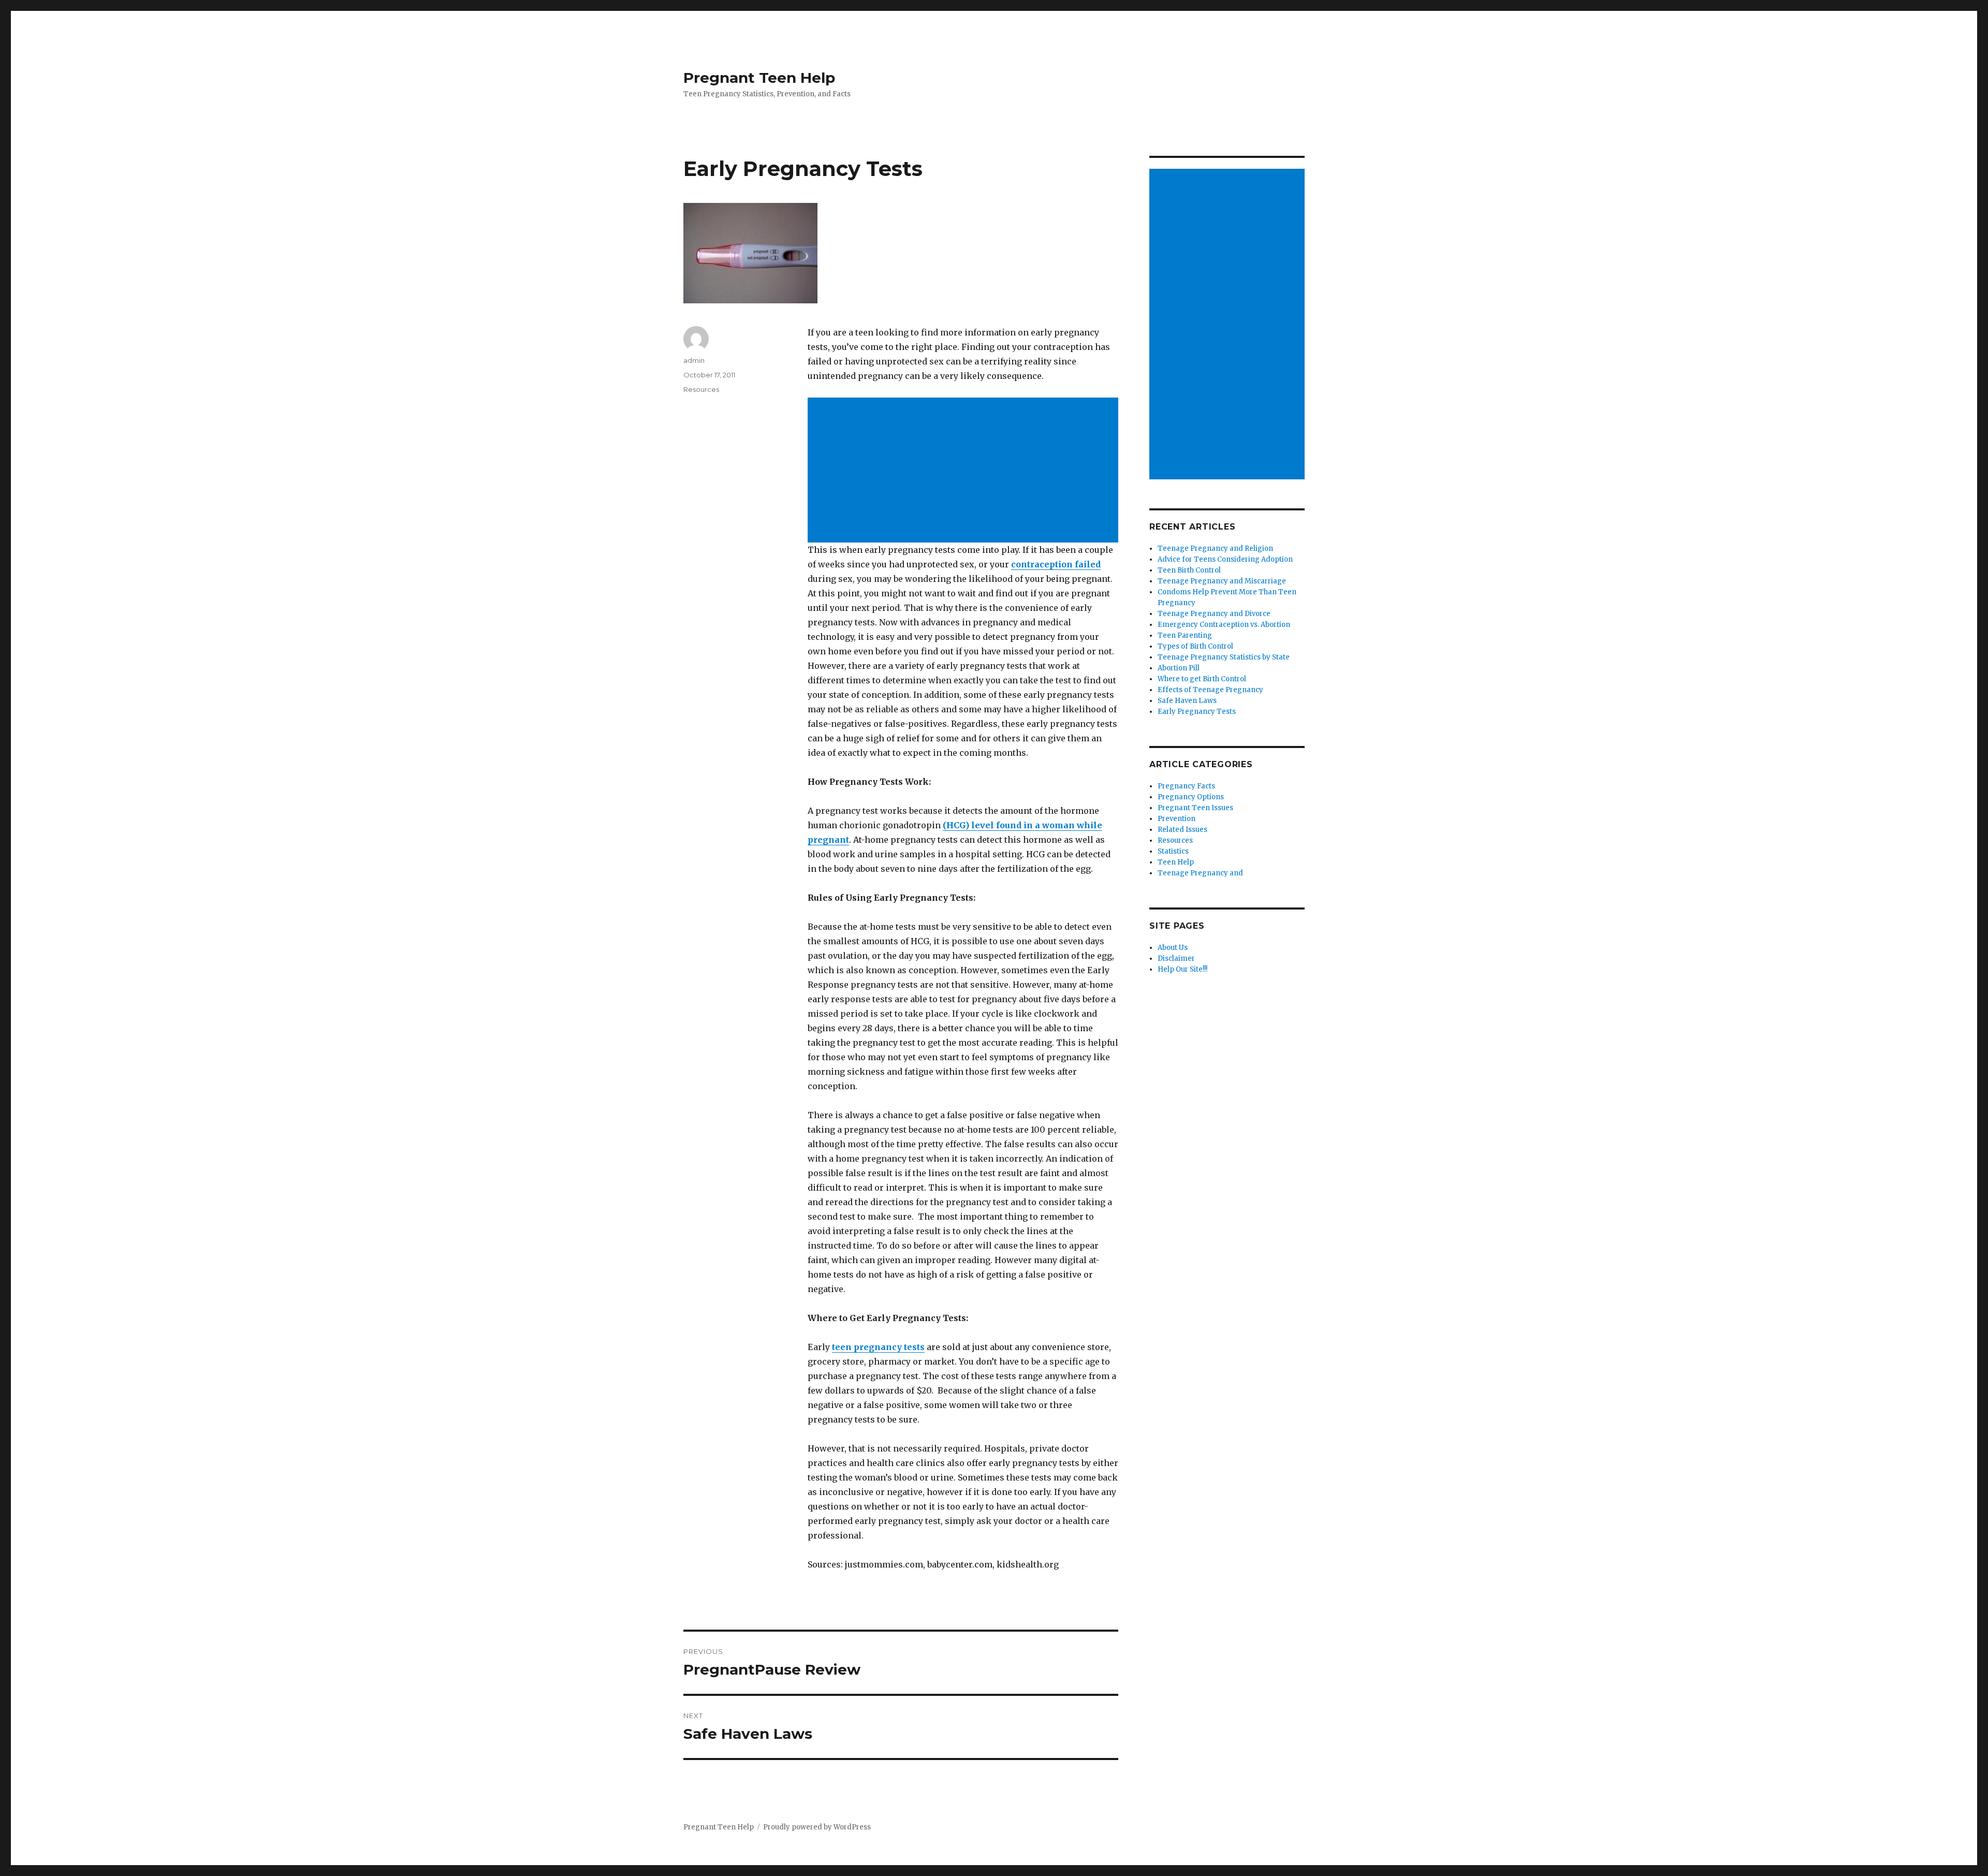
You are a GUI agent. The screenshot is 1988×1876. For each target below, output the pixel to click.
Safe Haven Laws (1187, 701)
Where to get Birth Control (1202, 679)
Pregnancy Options (1191, 797)
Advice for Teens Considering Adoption (1225, 559)
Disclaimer (1176, 958)
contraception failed (1056, 564)
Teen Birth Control (1189, 570)
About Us (1173, 948)
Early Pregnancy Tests (1197, 712)
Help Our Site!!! (1182, 969)
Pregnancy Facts (1186, 786)
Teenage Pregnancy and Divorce (1214, 614)
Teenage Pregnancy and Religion (1215, 548)
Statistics (1173, 851)
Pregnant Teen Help (759, 78)
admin (694, 360)
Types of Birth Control (1195, 646)
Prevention (1176, 819)
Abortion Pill (1179, 668)
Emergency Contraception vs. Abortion (1224, 625)
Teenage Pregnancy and (1200, 873)
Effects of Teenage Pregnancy (1210, 690)
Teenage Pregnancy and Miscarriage (1222, 581)
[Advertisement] (965, 471)
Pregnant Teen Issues (1195, 808)
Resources (701, 389)
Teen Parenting (1185, 635)
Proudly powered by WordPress (817, 1827)
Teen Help (1176, 862)
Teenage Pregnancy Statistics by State (1224, 657)
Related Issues (1182, 830)
